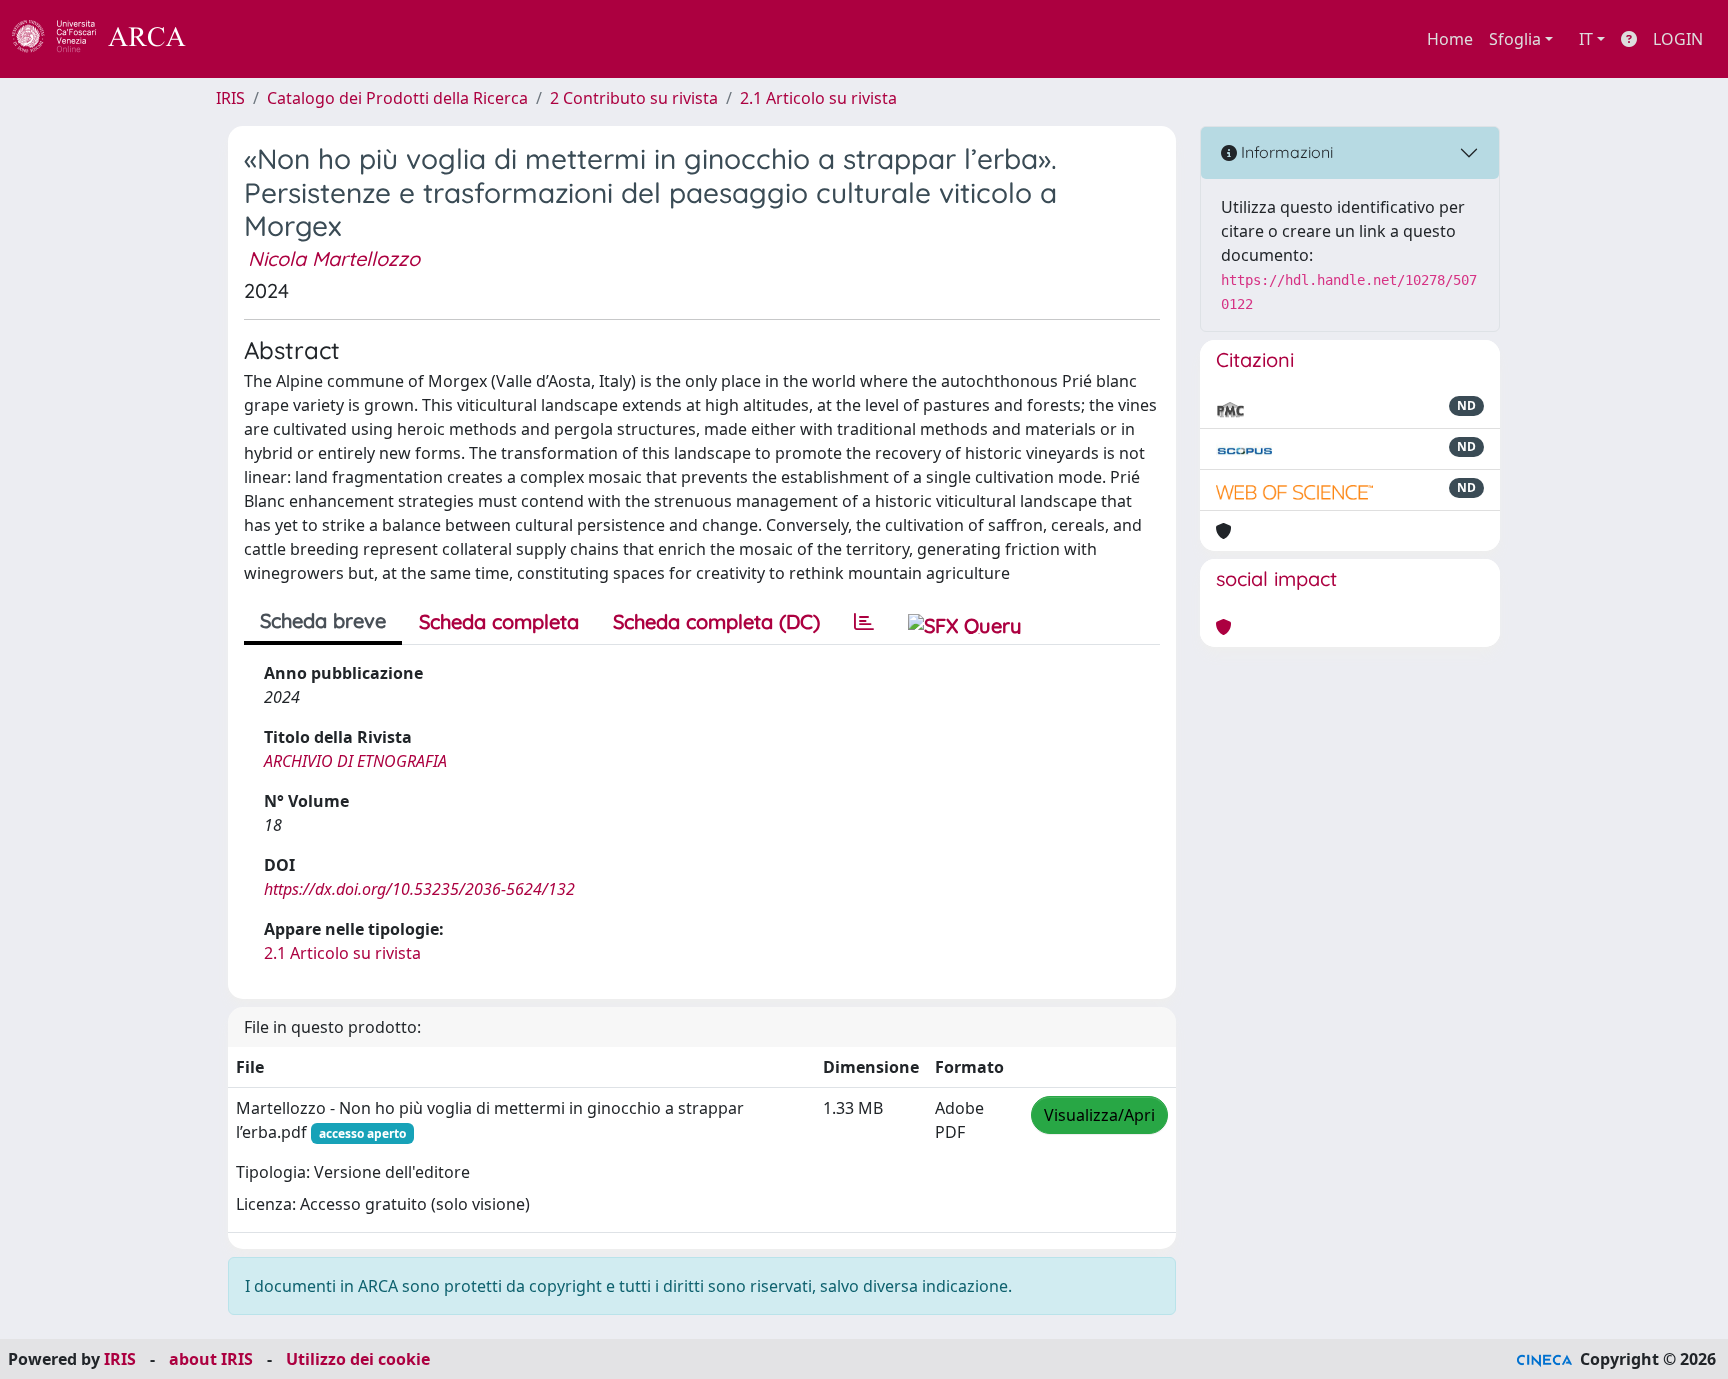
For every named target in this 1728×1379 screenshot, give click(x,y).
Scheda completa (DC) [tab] (716, 621)
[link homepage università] (240, 39)
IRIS (230, 98)
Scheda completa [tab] (499, 621)
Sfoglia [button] (1515, 39)
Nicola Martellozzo (334, 258)
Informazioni (1285, 152)
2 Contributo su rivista (634, 98)
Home (1450, 39)
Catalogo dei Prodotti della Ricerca (397, 98)
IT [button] (1586, 39)
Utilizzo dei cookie (358, 1359)
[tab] (864, 622)
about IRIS (211, 1359)
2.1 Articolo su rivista (818, 98)
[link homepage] (110, 39)
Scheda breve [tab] (323, 620)
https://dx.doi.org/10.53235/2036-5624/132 (419, 889)
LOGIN (1678, 39)
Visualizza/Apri (1099, 1115)
